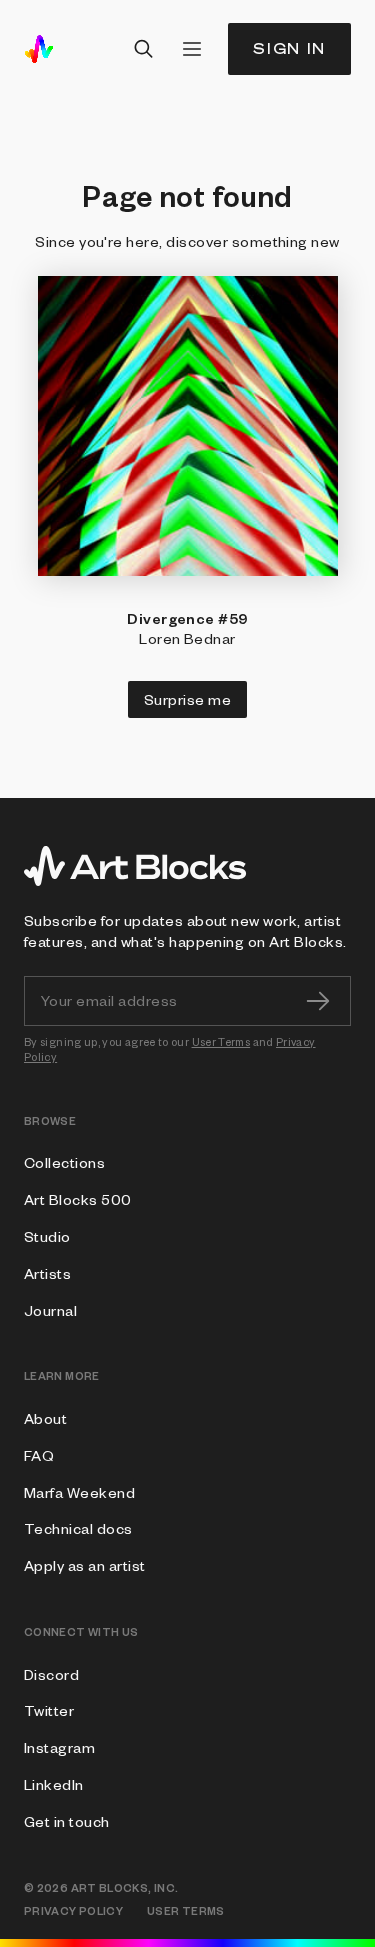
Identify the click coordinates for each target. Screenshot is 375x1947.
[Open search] (144, 49)
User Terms (221, 1041)
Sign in (289, 48)
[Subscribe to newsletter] (318, 1001)
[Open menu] (192, 49)
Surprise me (187, 699)
